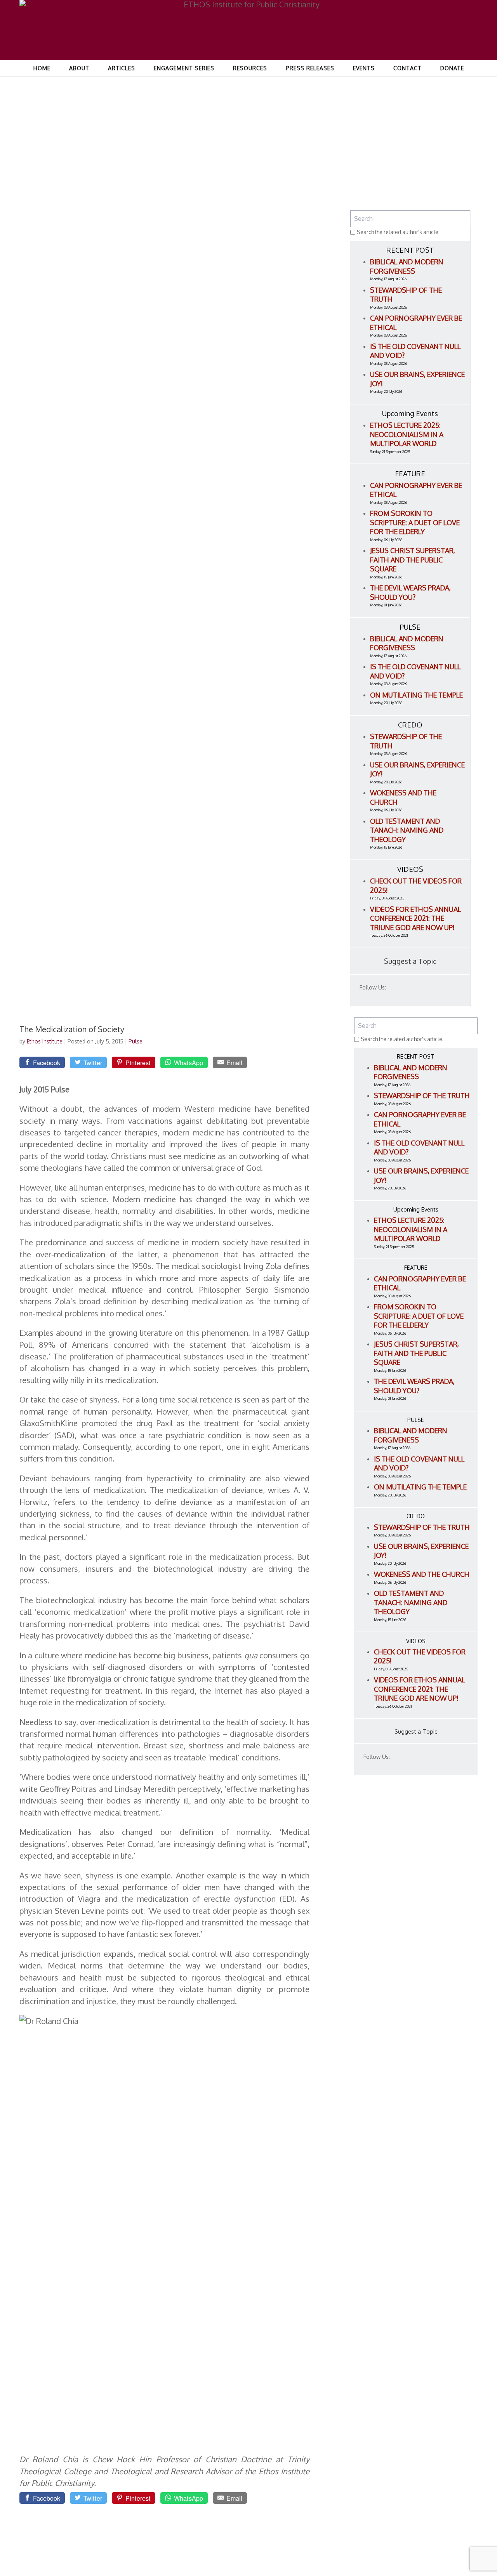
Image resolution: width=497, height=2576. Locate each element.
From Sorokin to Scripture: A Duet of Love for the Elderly (415, 522)
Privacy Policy (446, 2560)
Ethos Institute (45, 1041)
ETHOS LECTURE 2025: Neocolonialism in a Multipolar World (407, 434)
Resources (250, 68)
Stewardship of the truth (422, 1095)
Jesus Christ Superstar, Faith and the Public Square (413, 560)
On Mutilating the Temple (416, 695)
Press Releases (310, 68)
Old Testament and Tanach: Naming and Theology (407, 830)
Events (364, 68)
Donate (452, 68)
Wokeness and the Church (422, 1574)
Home (42, 68)
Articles (122, 68)
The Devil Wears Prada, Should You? (410, 592)
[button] (44, 114)
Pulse (136, 1041)
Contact (408, 68)
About (79, 68)
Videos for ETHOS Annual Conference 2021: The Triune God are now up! (415, 918)
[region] (248, 114)
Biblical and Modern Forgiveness (407, 266)
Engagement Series (184, 68)
